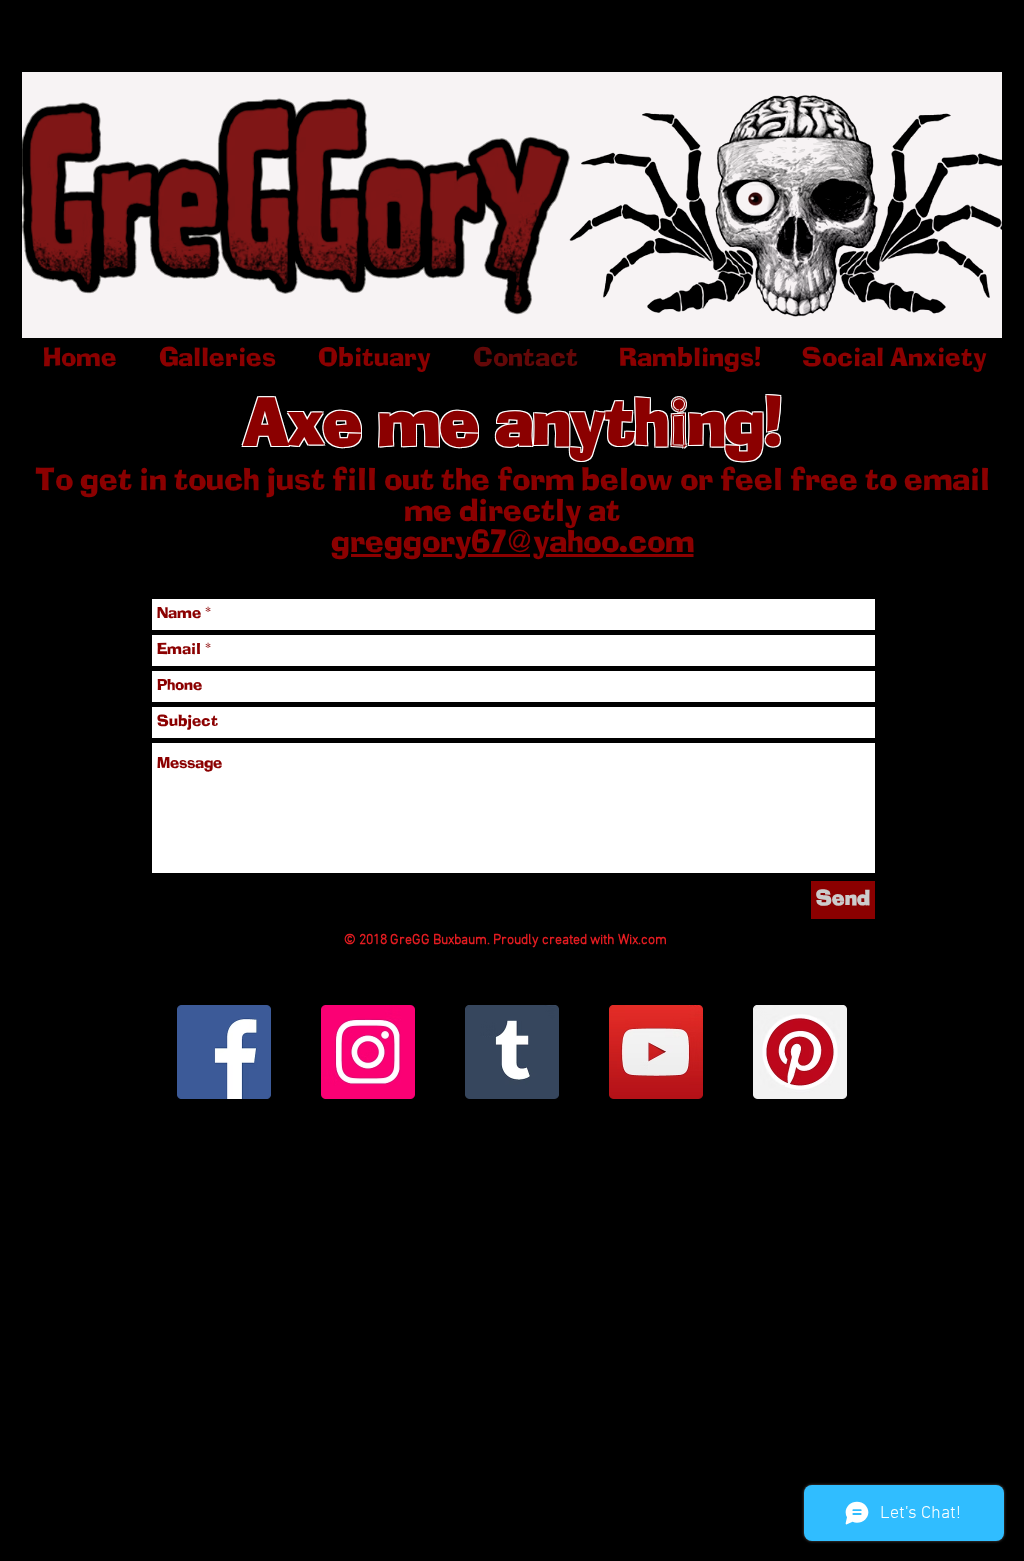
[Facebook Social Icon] (224, 1052)
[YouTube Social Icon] (656, 1052)
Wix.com (642, 940)
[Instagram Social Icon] (368, 1052)
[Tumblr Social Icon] (512, 1052)
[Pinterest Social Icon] (800, 1052)
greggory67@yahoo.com (512, 544)
